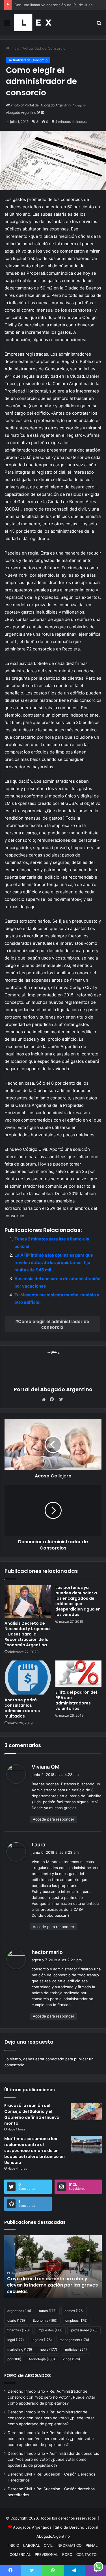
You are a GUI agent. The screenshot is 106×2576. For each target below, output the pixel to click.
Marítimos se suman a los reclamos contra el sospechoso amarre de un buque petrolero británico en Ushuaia (34, 2151)
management (74, 2340)
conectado (55, 2059)
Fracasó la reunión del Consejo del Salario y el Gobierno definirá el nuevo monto (32, 2114)
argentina (19, 2311)
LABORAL (32, 2545)
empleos (76, 2320)
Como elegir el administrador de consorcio (54, 1324)
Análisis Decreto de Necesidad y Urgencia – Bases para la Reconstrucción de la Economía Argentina (27, 1634)
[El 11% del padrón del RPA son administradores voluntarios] (79, 1674)
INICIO (14, 2545)
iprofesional (84, 2330)
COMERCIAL (20, 2554)
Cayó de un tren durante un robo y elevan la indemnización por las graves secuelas (52, 2285)
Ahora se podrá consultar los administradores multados (22, 1708)
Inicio (14, 48)
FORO (67, 2554)
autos (48, 2311)
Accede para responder (54, 1819)
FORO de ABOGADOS (28, 2375)
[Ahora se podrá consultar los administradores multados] (28, 1678)
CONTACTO (86, 2554)
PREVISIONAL (46, 2554)
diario (16, 2320)
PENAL (92, 2545)
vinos (71, 2359)
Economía (45, 2320)
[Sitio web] (45, 1399)
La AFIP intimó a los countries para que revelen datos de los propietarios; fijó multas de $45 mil (54, 1262)
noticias (76, 2349)
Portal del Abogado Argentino (53, 1389)
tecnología (42, 2359)
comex (74, 2311)
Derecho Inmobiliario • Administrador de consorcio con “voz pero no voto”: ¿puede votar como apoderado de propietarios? (53, 2459)
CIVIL (48, 2545)
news (48, 2349)
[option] (53, 2266)
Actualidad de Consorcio (44, 48)
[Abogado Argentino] (33, 23)
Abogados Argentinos (32, 2527)
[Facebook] (53, 1399)
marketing (20, 2349)
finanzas (19, 2330)
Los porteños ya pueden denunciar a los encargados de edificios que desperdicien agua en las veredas (78, 1601)
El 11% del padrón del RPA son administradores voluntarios (76, 1700)
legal (16, 2340)
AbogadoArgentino (53, 2536)
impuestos (50, 2330)
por (14, 2359)
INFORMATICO (69, 2545)
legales (42, 2340)
